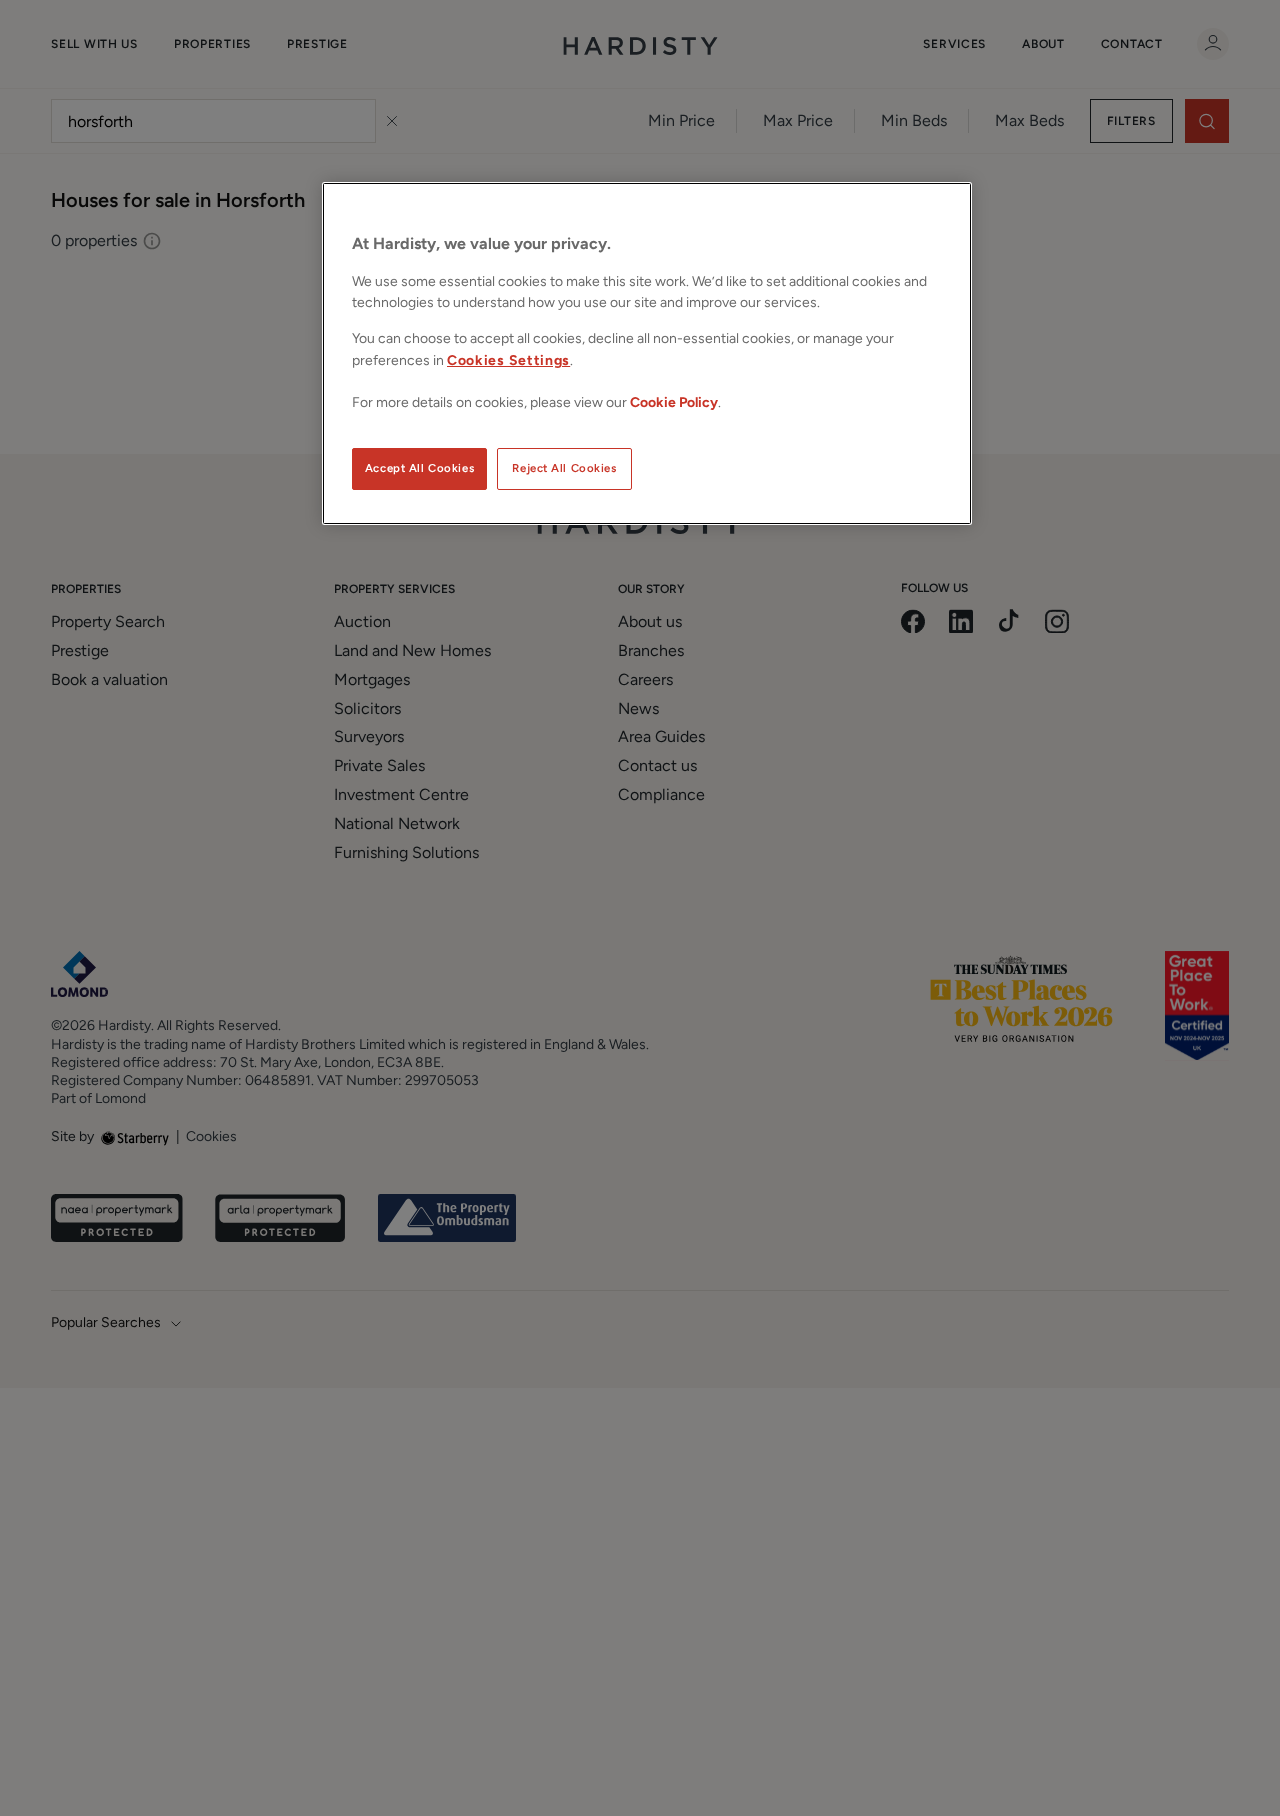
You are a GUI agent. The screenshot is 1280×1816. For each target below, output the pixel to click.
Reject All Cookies (564, 468)
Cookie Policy (674, 402)
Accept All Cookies (419, 468)
